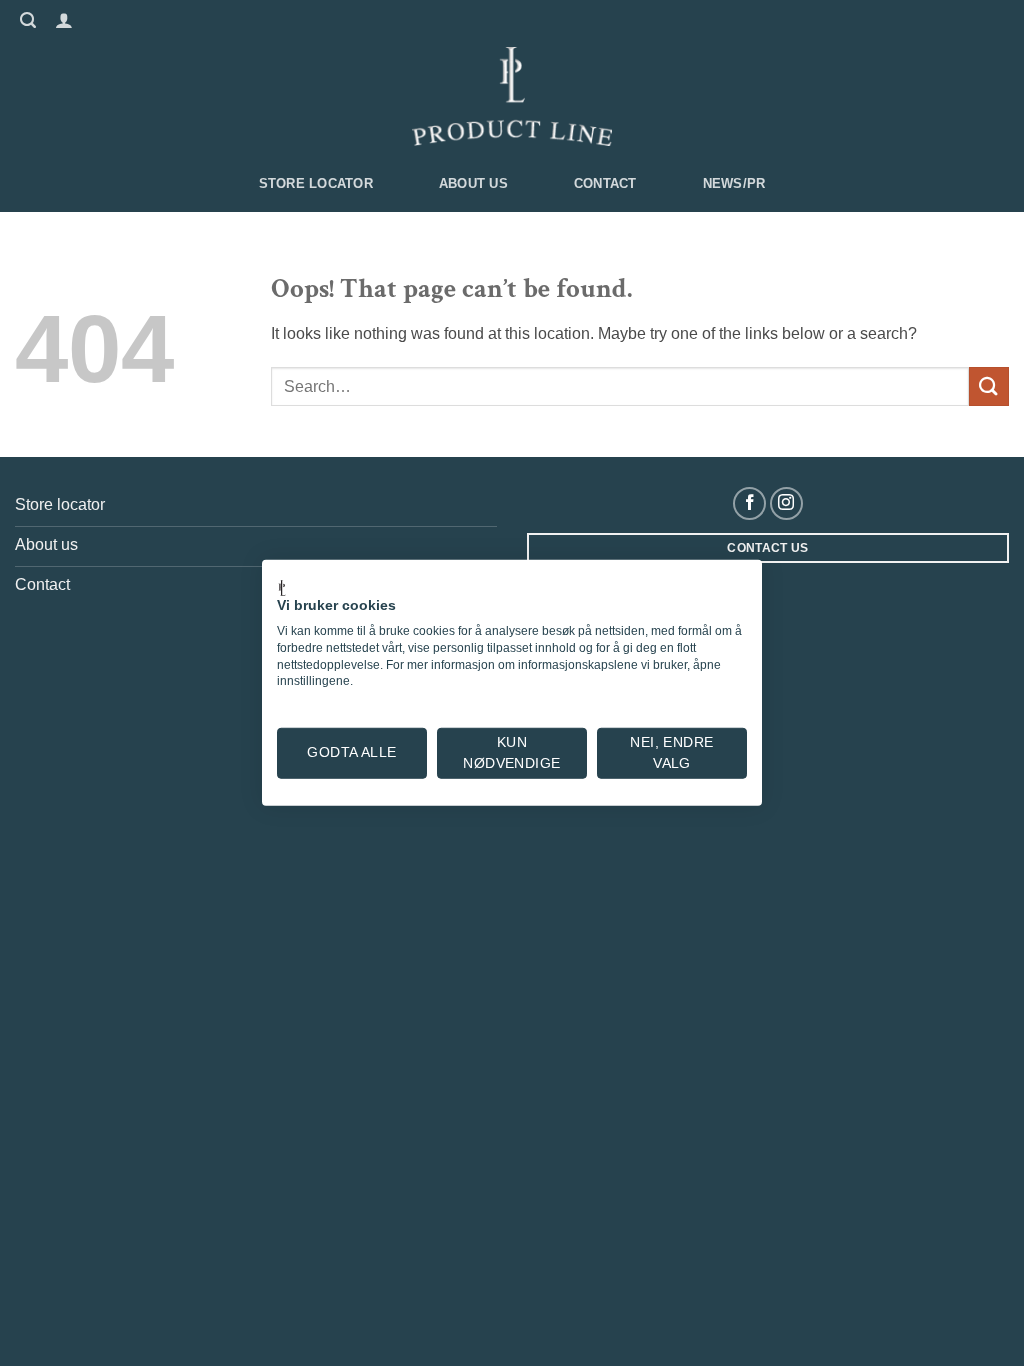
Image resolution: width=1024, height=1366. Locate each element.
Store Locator (316, 183)
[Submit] (989, 386)
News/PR (734, 183)
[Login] (61, 18)
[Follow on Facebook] (749, 503)
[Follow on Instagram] (786, 503)
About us (473, 183)
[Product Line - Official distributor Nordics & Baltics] (512, 97)
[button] (25, 18)
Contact (605, 183)
